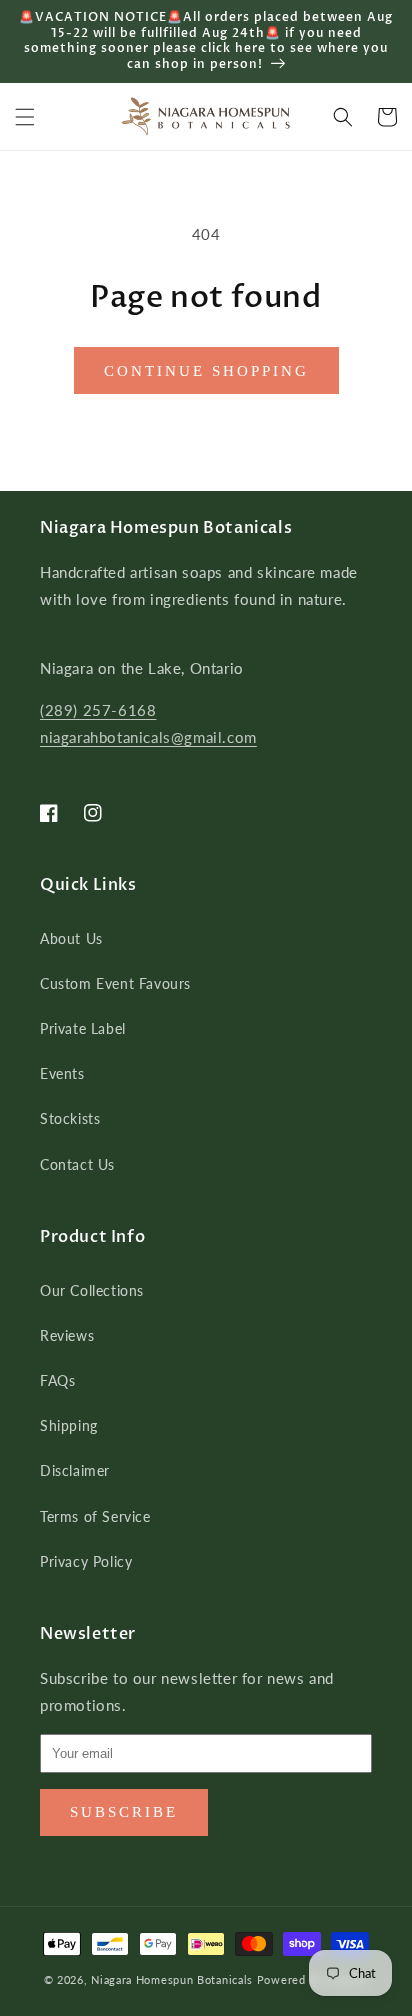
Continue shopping (206, 371)
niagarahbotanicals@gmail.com (148, 737)
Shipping (69, 1425)
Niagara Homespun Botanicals (172, 1979)
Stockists (70, 1118)
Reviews (67, 1335)
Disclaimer (75, 1470)
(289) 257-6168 (98, 710)
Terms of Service (95, 1516)
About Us (71, 938)
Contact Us (77, 1164)
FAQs (57, 1380)
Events (62, 1073)
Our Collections (92, 1290)
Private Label (83, 1028)
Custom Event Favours (115, 983)
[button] (25, 117)
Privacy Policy (86, 1561)
